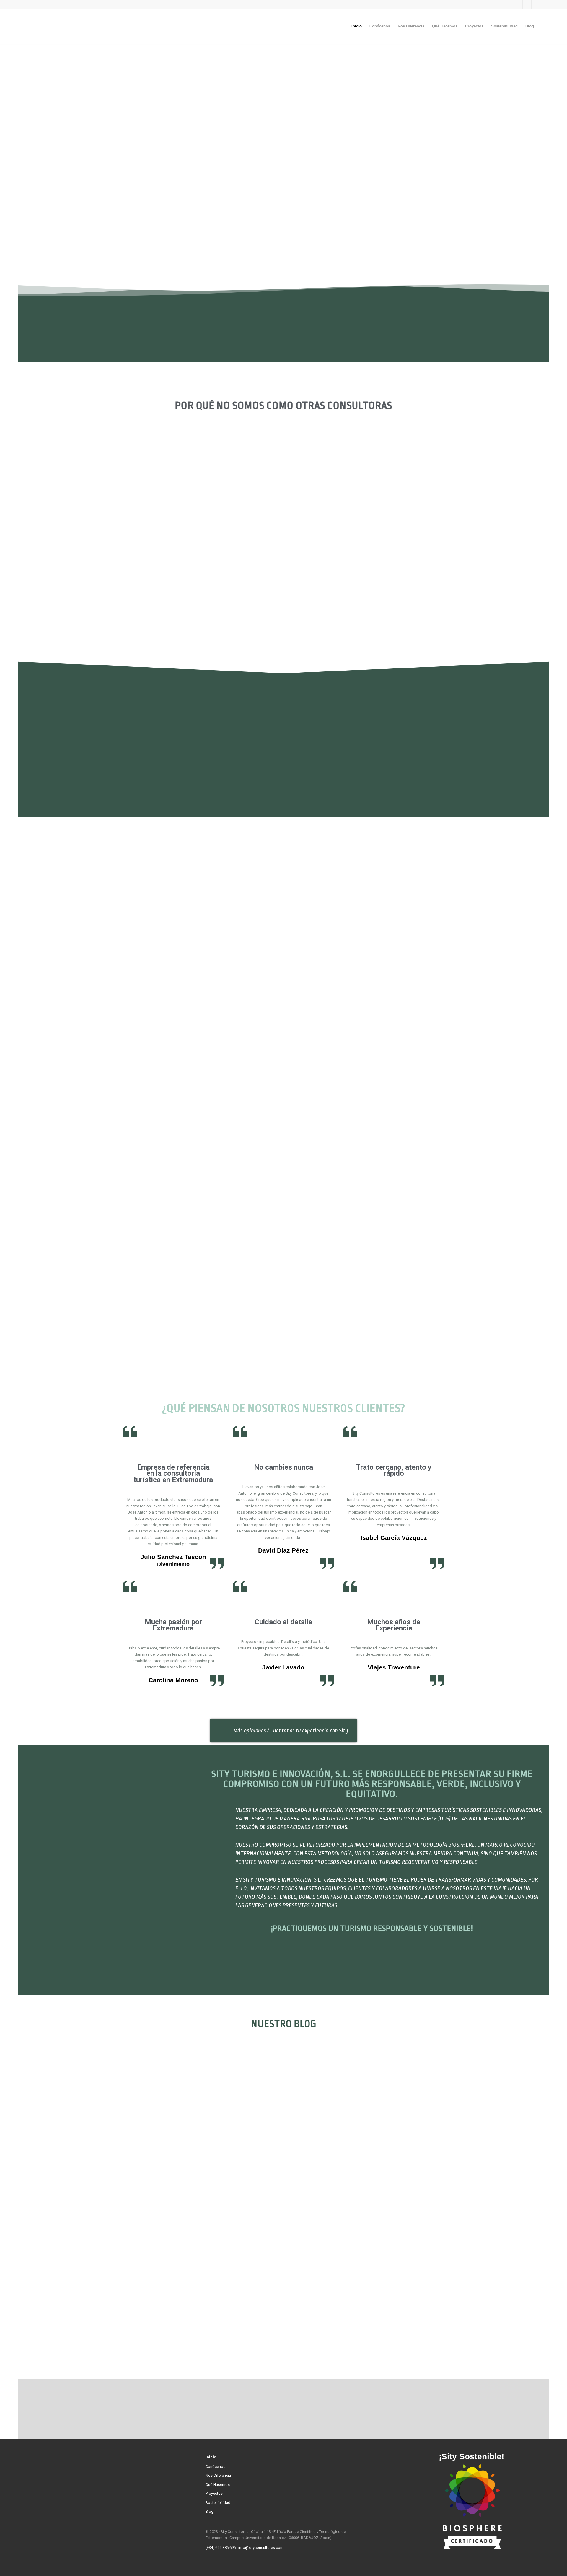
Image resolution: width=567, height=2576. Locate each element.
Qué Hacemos (218, 2485)
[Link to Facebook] (509, 4)
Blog (210, 2511)
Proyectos (214, 2493)
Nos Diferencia (218, 2475)
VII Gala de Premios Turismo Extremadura (93, 2140)
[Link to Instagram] (518, 4)
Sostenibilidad (218, 2503)
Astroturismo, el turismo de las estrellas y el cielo (346, 2140)
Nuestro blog (284, 2024)
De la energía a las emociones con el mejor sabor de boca (221, 2140)
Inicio (211, 2457)
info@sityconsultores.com (261, 2547)
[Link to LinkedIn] (536, 4)
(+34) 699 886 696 (221, 2547)
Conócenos (215, 2467)
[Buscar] (544, 26)
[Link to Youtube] (545, 4)
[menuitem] (357, 26)
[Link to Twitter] (527, 4)
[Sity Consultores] (62, 26)
